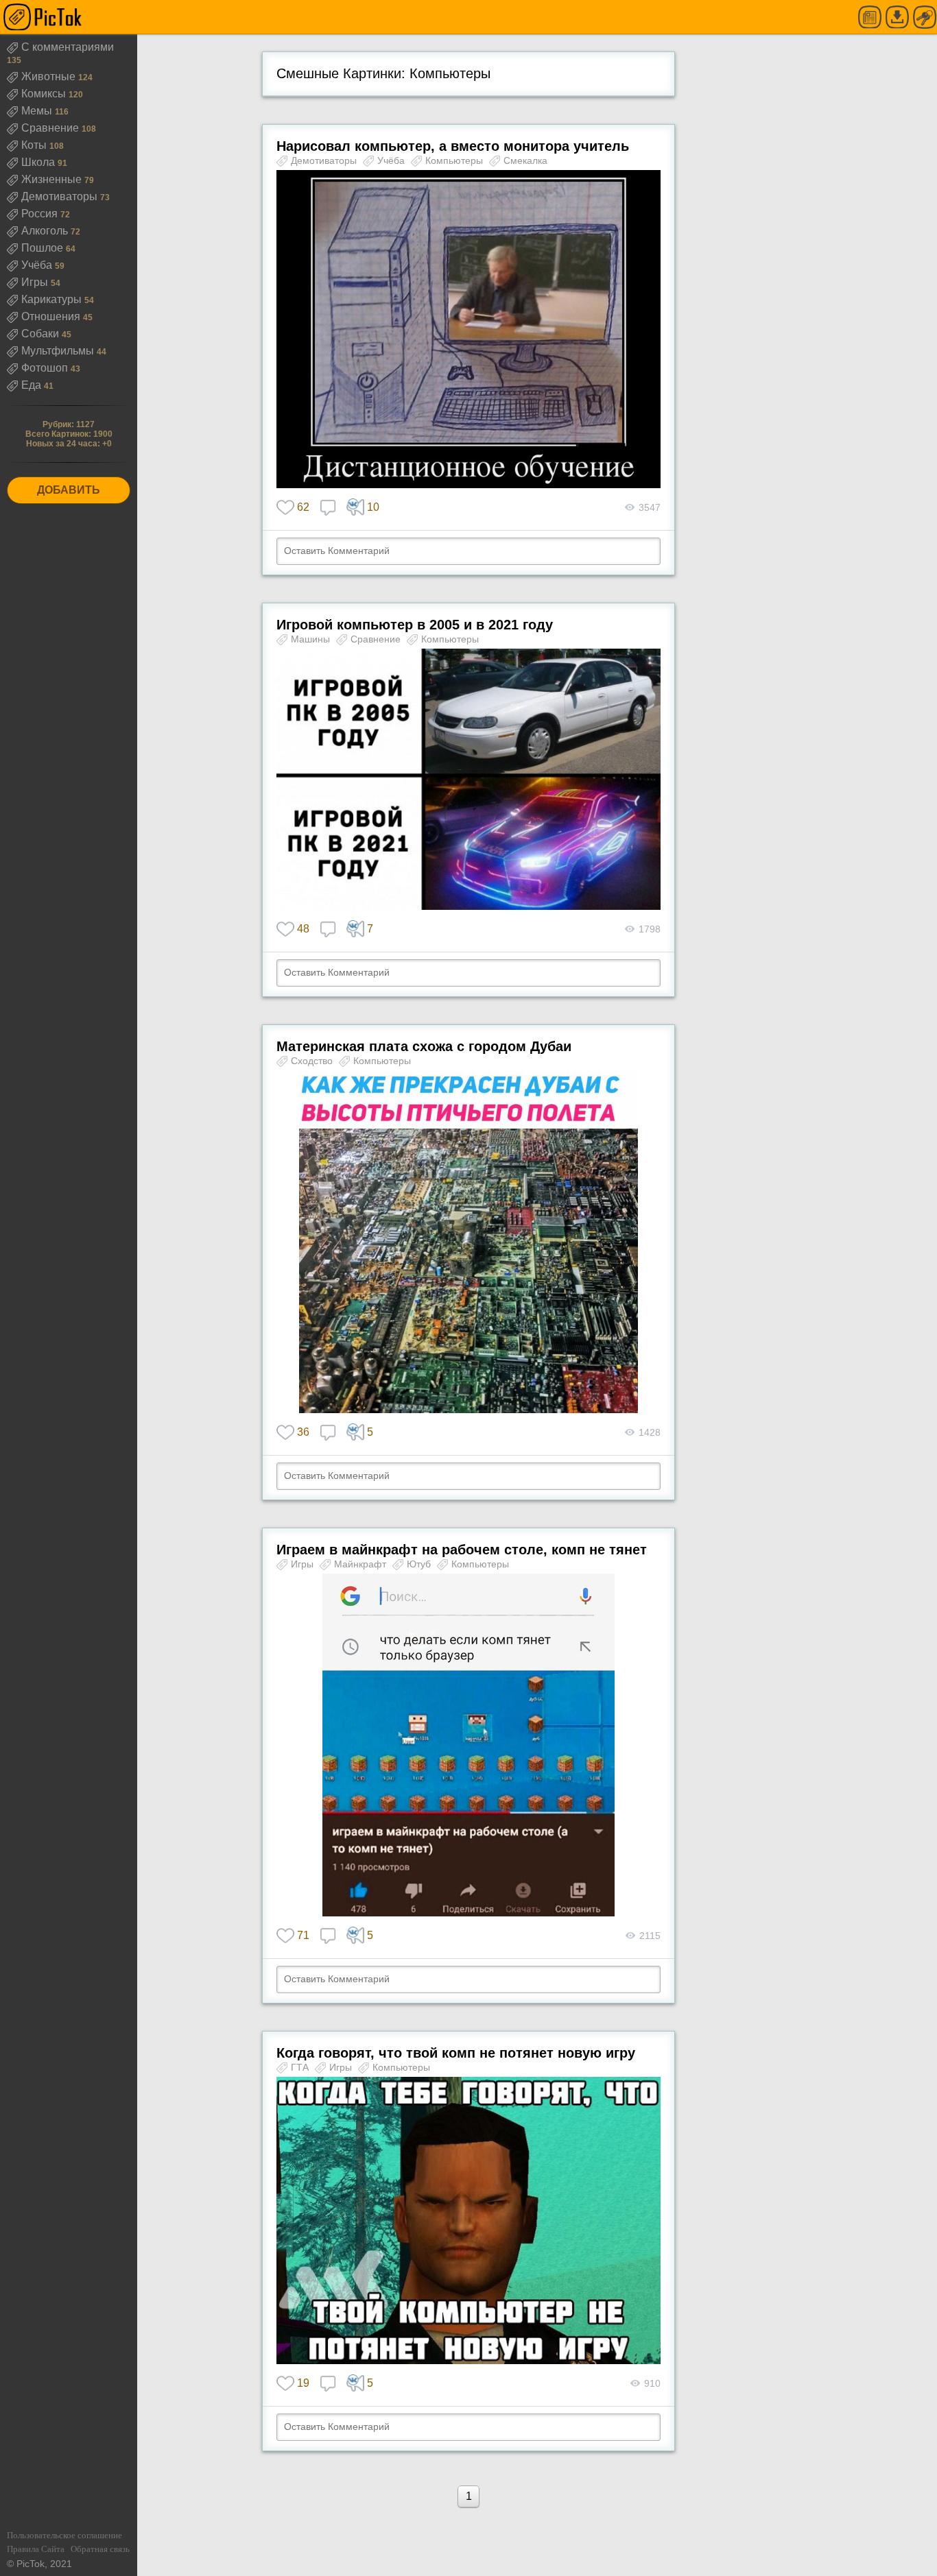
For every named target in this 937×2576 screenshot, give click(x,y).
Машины (312, 639)
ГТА (301, 2067)
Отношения (52, 316)
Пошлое (44, 248)
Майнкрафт (361, 1564)
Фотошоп (46, 368)
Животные (50, 76)
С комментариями (68, 47)
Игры (36, 282)
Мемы (38, 111)
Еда (33, 385)
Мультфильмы (59, 351)
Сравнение (51, 128)
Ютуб (420, 1564)
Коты (35, 145)
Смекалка (525, 160)
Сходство (313, 1061)
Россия (41, 214)
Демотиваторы (61, 196)
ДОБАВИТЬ (69, 490)
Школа (39, 162)
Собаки (41, 334)
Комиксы (45, 94)
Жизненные (53, 179)
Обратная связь (100, 2549)
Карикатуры (53, 299)
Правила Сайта (36, 2549)
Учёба (38, 265)
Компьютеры (455, 160)
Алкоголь (46, 231)
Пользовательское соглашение (64, 2535)
